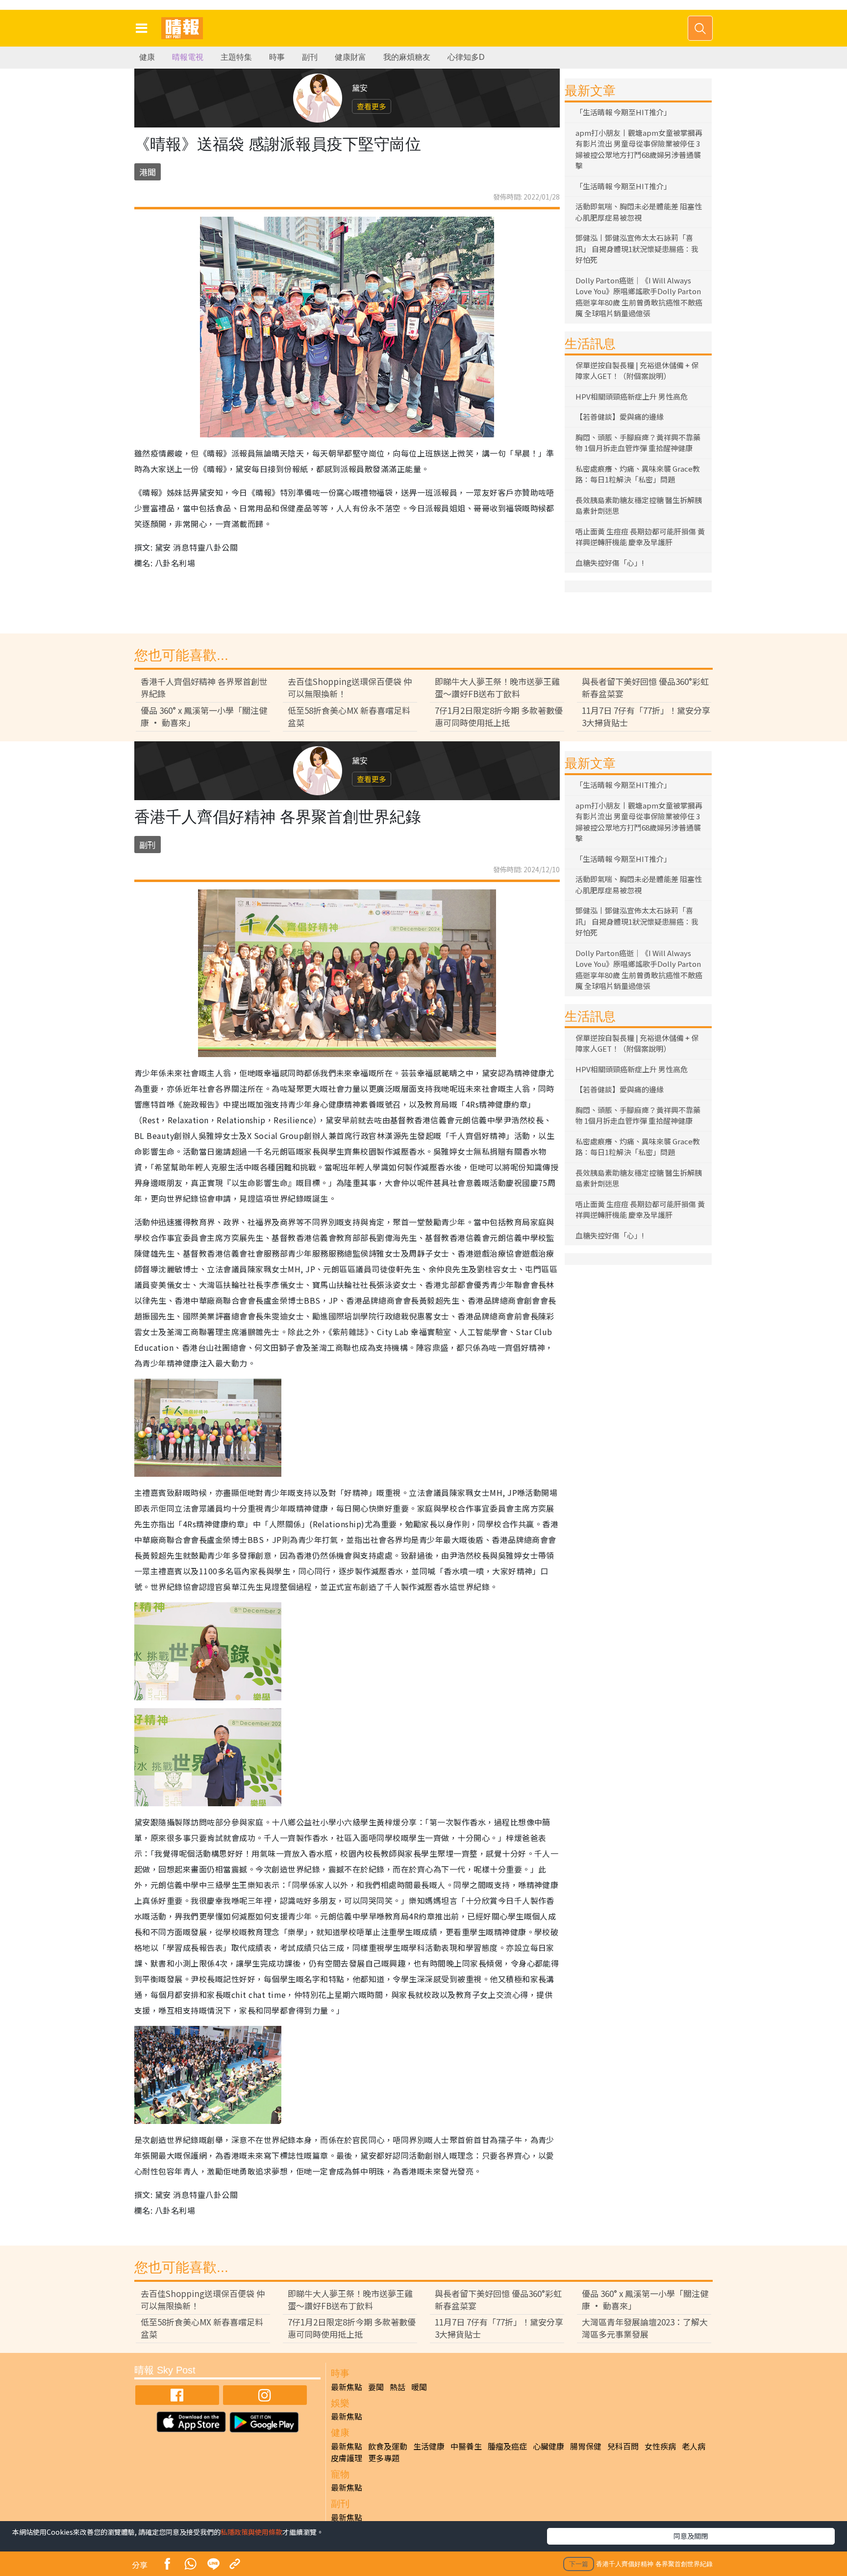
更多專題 (384, 2458)
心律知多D (466, 57)
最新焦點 (347, 2387)
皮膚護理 (347, 2458)
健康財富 (350, 57)
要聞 (376, 2387)
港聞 (148, 172)
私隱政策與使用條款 (251, 2532)
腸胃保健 (586, 2446)
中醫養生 (466, 2446)
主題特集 (236, 57)
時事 (277, 57)
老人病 (694, 2446)
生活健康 (429, 2446)
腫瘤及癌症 (507, 2446)
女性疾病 (660, 2446)
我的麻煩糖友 (407, 57)
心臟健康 (548, 2446)
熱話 (398, 2387)
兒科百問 (623, 2446)
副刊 (310, 57)
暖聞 (419, 2387)
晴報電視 (188, 57)
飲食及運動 (388, 2446)
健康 (147, 57)
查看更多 (372, 106)
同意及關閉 (691, 2536)
